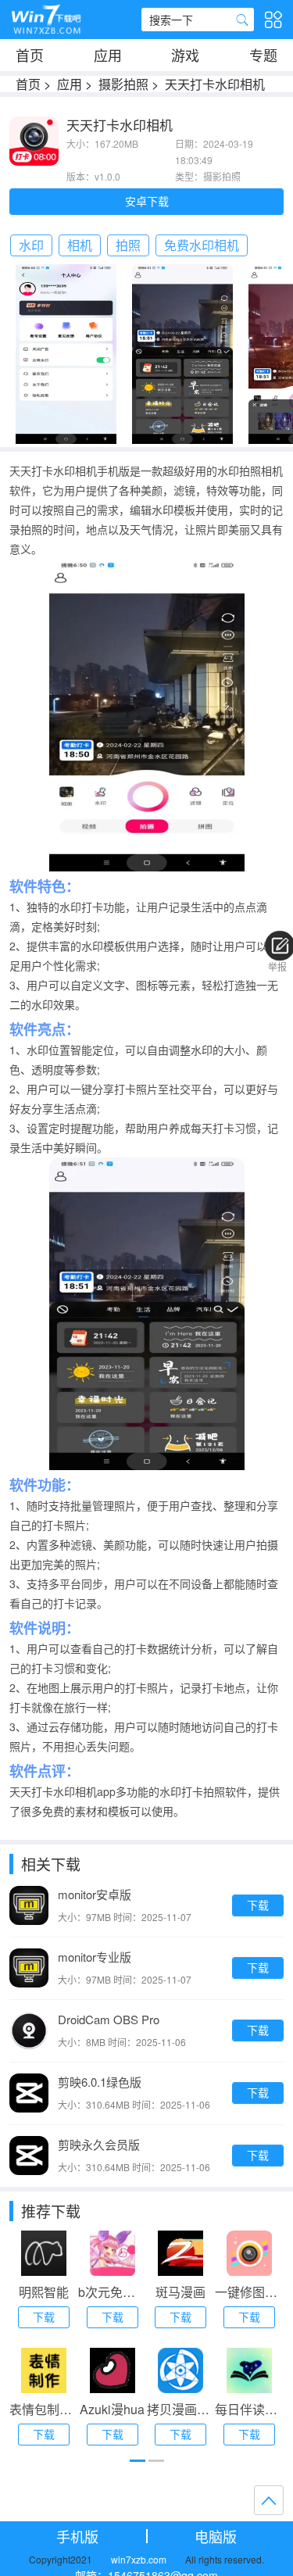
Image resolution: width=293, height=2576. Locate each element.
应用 (108, 55)
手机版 (77, 2536)
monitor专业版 (95, 1957)
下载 (258, 1905)
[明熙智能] (44, 2253)
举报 (277, 966)
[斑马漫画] (180, 2253)
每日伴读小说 (249, 2409)
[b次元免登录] (113, 2253)
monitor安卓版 (95, 1894)
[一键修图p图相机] (249, 2253)
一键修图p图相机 (249, 2292)
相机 (80, 245)
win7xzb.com (139, 2559)
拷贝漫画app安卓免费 (181, 2409)
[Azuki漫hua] (113, 2370)
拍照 (128, 245)
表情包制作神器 (44, 2409)
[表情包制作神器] (44, 2370)
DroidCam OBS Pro (109, 2019)
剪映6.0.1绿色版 (100, 2082)
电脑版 (216, 2536)
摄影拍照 (123, 84)
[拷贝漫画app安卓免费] (180, 2370)
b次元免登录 (113, 2292)
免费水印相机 (202, 245)
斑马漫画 (180, 2292)
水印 (31, 245)
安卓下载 (147, 201)
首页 (30, 55)
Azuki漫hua (112, 2409)
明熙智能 (44, 2292)
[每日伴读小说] (249, 2370)
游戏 (185, 55)
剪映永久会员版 (99, 2144)
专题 (263, 55)
